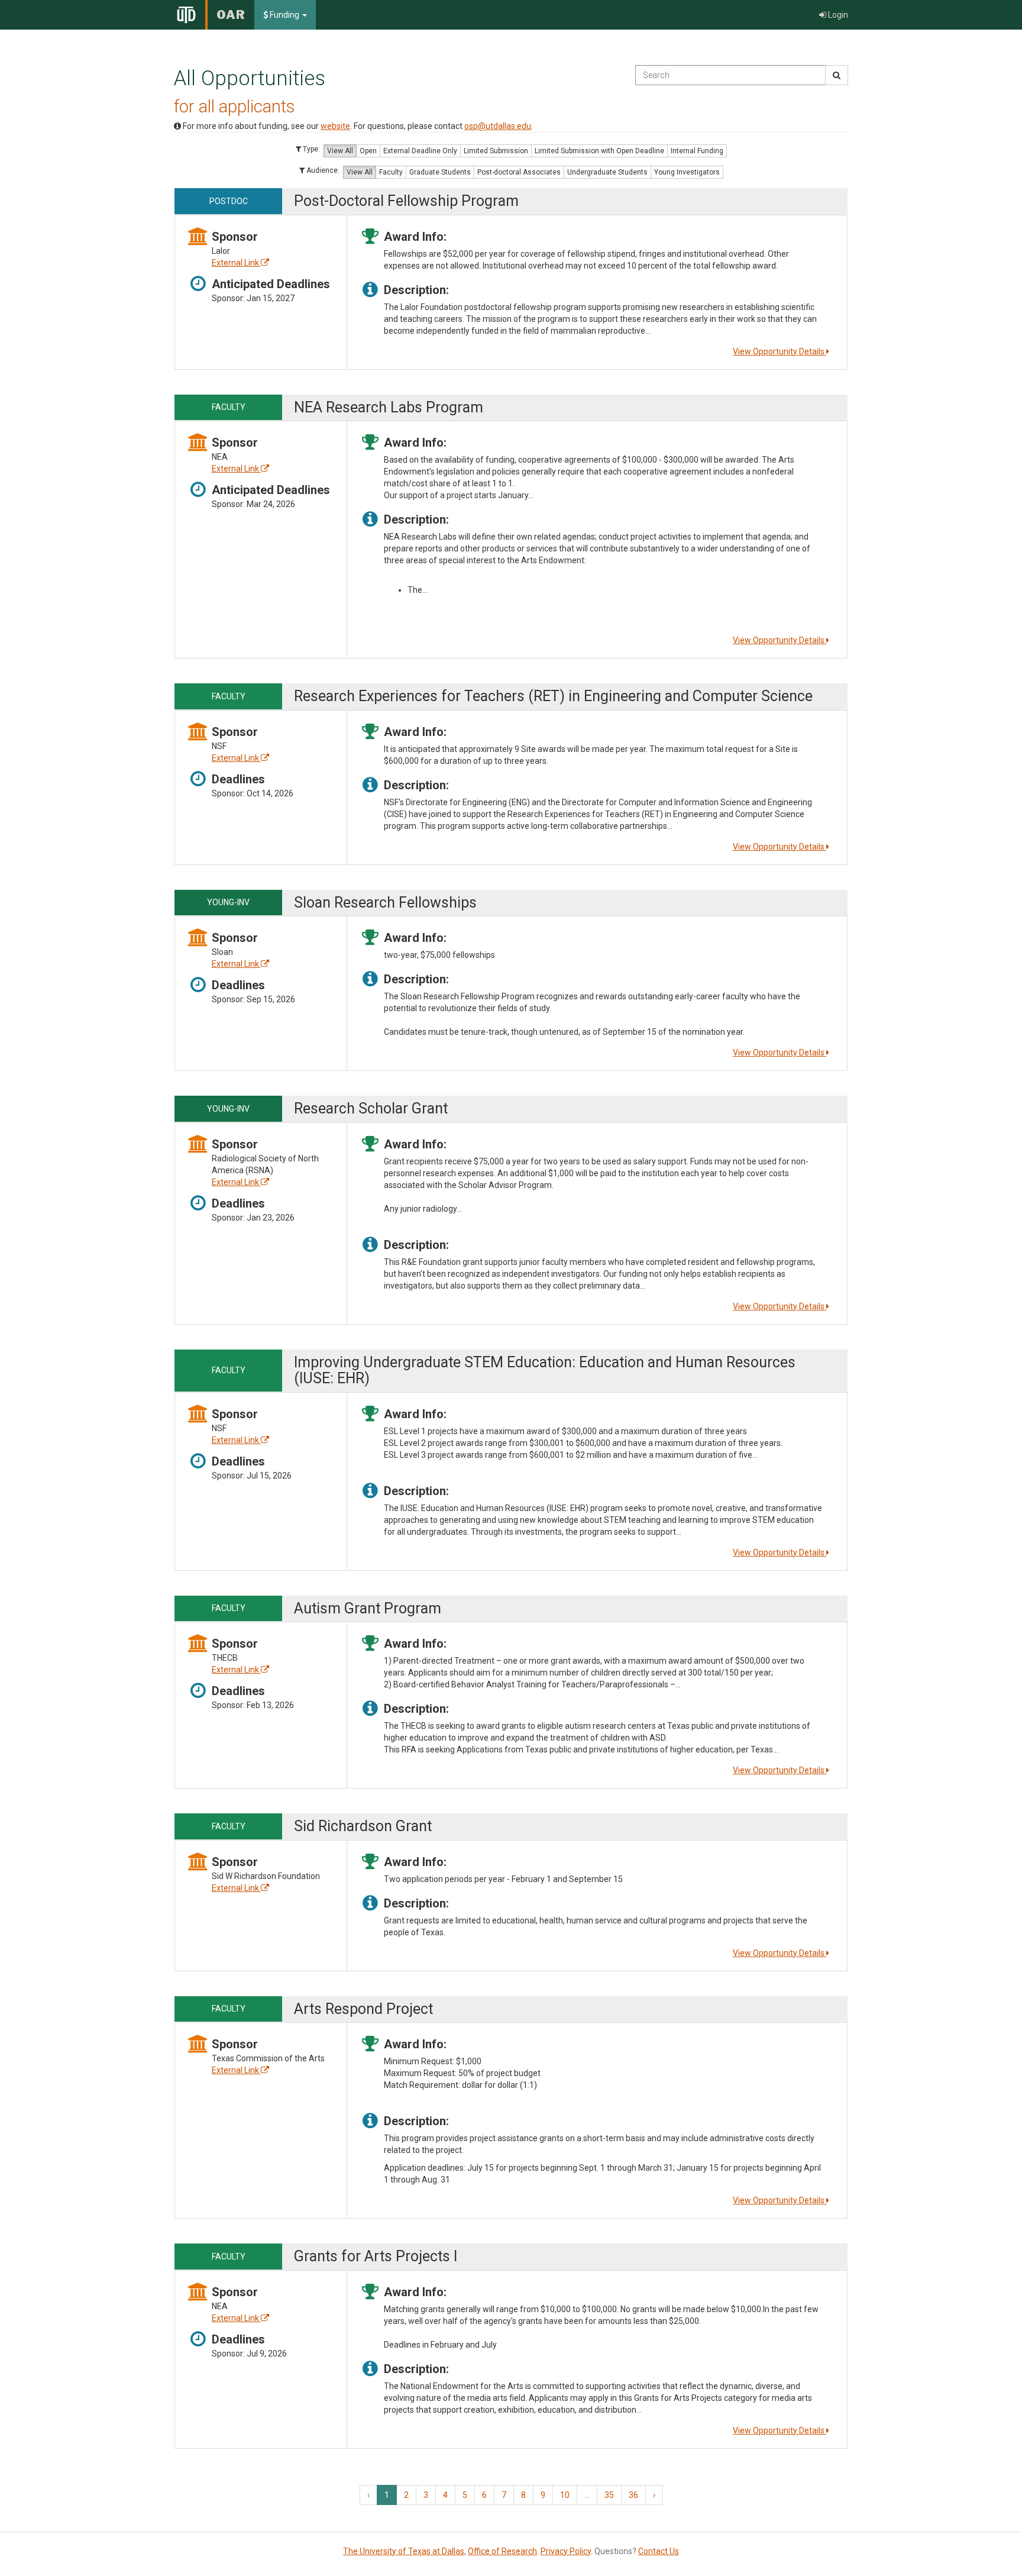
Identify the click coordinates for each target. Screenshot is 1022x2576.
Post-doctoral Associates (519, 172)
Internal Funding (697, 151)
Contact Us (659, 2551)
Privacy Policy (566, 2551)
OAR (231, 15)
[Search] (837, 75)
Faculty (391, 172)
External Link (236, 263)
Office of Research (502, 2551)
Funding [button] (284, 15)
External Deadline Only (420, 151)
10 (565, 2495)
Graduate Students (440, 172)
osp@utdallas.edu (498, 126)
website (335, 126)
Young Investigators (687, 172)
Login (837, 15)
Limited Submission (496, 151)
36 (633, 2495)
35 (609, 2495)
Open (368, 151)
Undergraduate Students (607, 172)
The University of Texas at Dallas (404, 2551)
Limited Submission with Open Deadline (599, 151)
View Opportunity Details (780, 351)
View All (340, 151)
